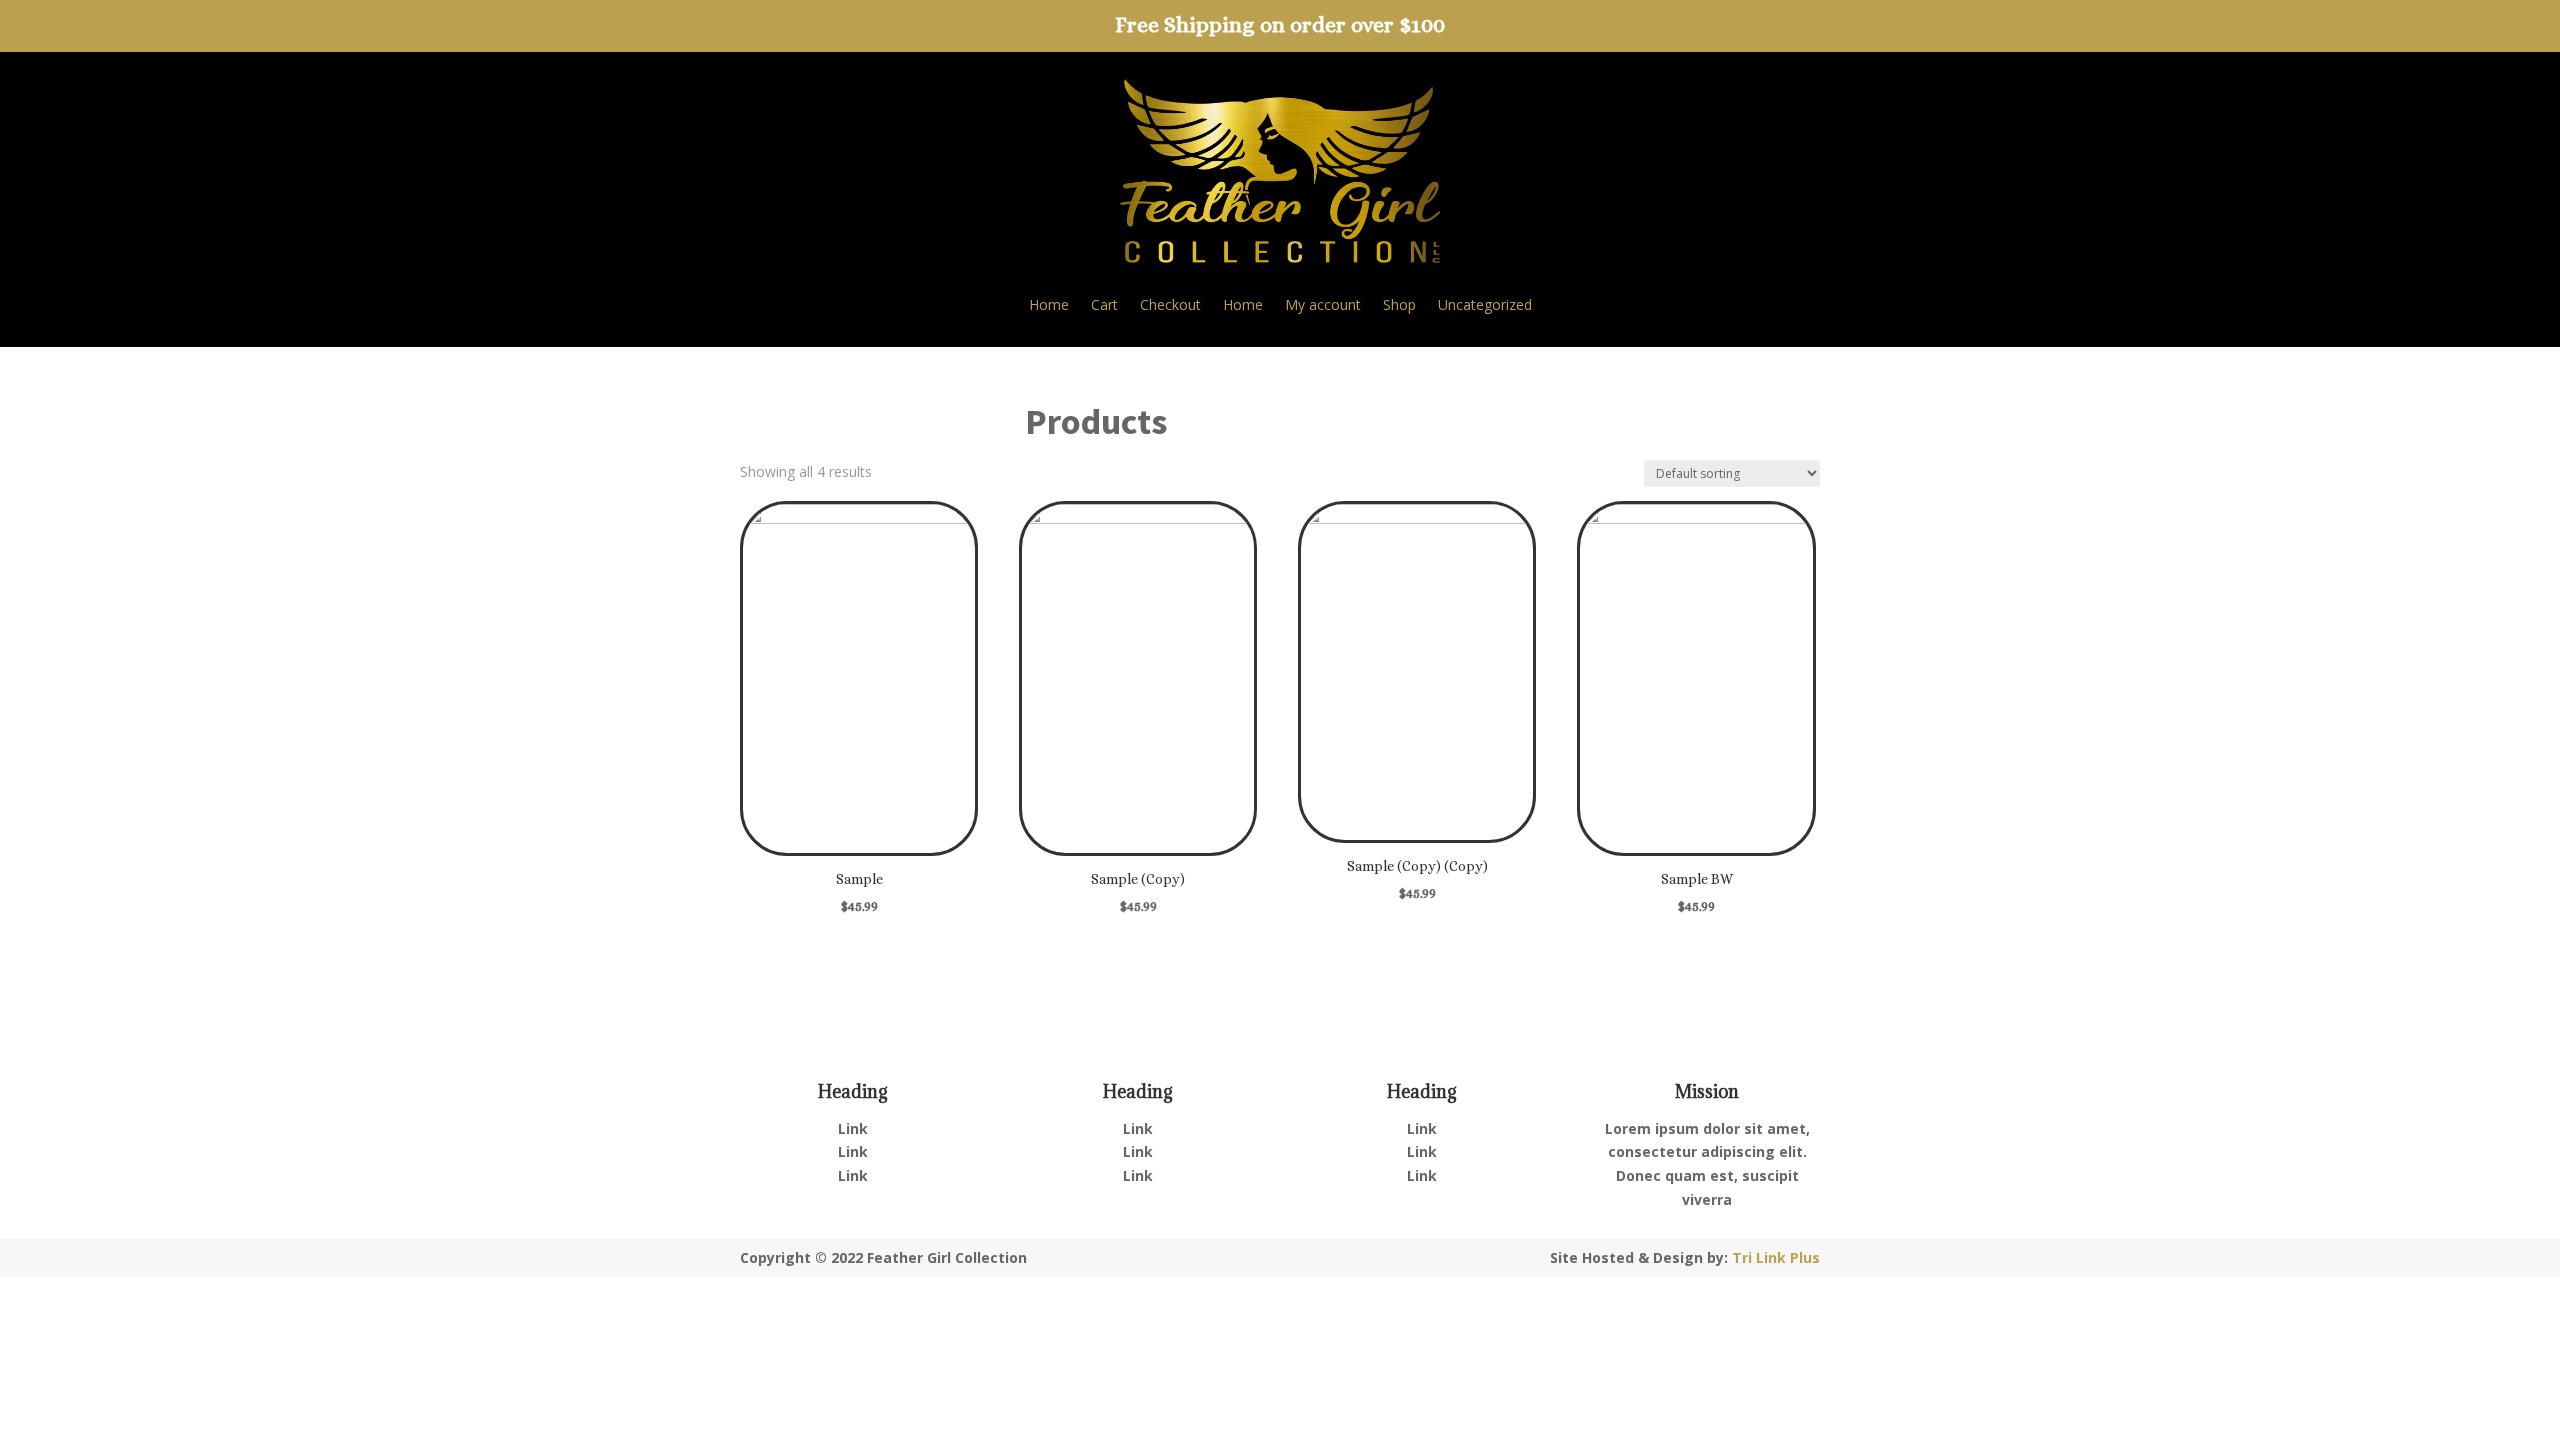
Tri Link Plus (1776, 1257)
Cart (1104, 306)
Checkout (1170, 306)
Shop (1399, 306)
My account (1323, 306)
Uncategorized (1485, 306)
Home (1049, 306)
